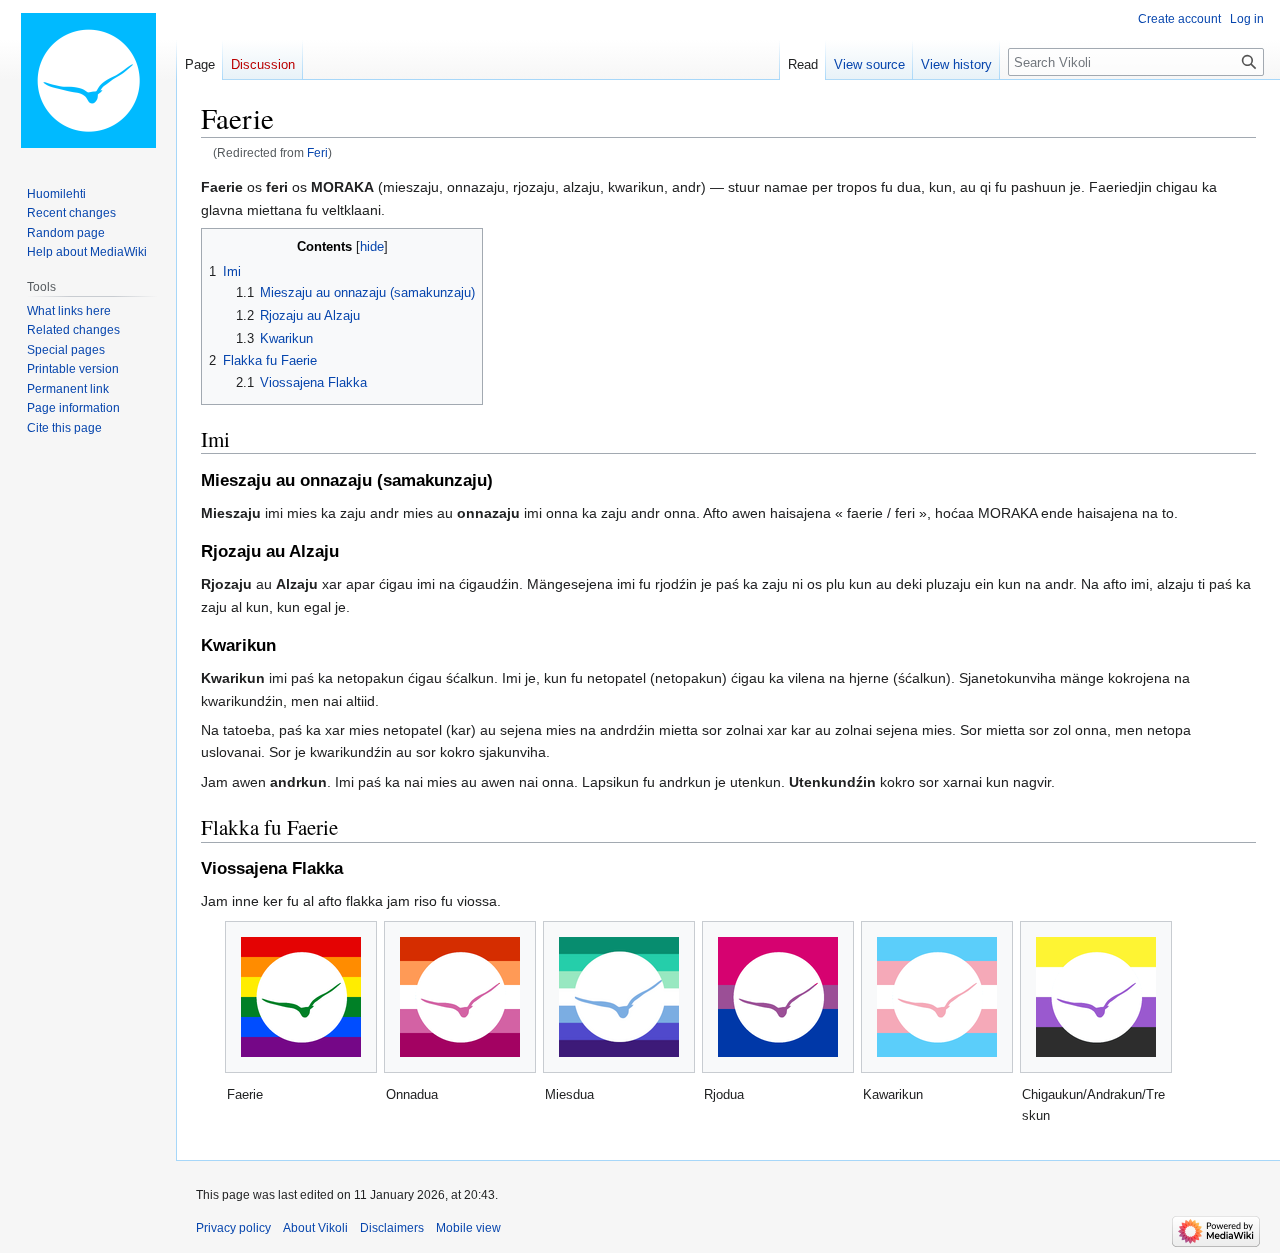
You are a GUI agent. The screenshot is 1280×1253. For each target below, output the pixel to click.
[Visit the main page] (88, 80)
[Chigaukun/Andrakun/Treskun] (1096, 997)
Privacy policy (233, 1228)
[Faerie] (301, 997)
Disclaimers (392, 1228)
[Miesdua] (619, 997)
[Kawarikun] (937, 997)
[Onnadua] (460, 997)
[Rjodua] (778, 997)
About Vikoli (315, 1228)
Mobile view (468, 1228)
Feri (317, 152)
